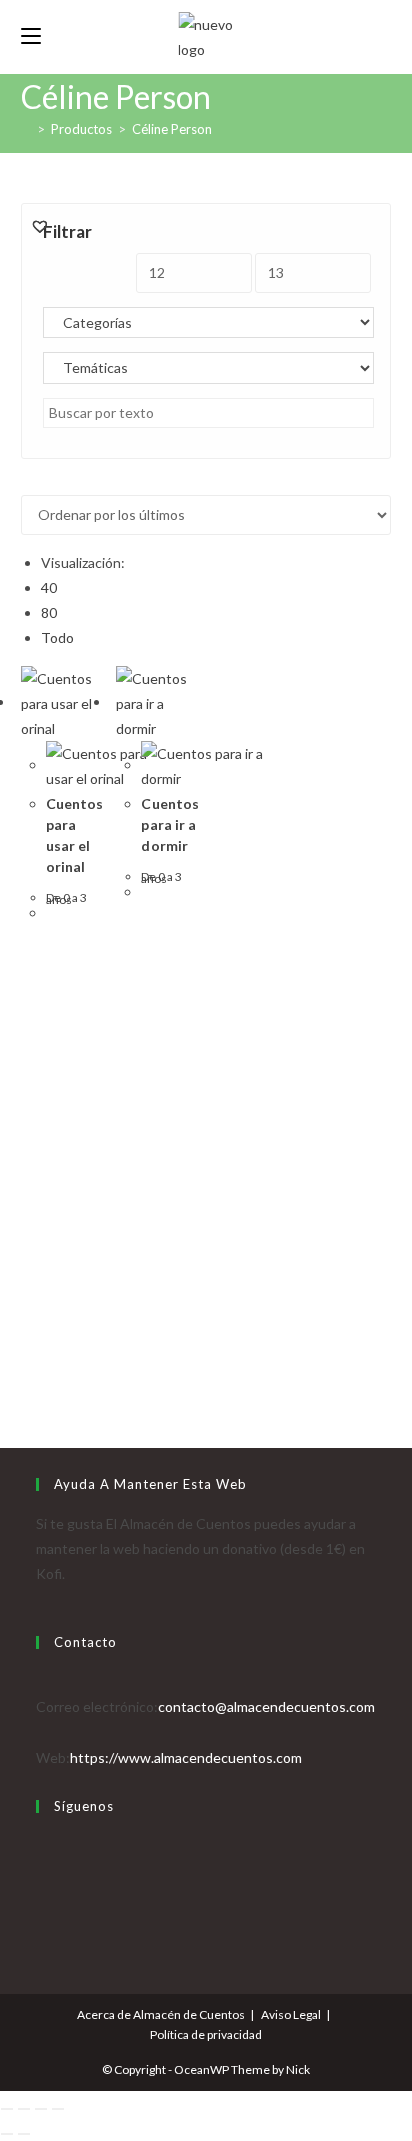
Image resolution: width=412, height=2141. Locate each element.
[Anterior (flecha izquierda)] (7, 2134)
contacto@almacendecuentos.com (266, 1706)
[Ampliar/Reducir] (7, 2109)
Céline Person (172, 129)
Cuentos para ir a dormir (170, 824)
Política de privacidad (206, 2034)
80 (49, 612)
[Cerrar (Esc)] (58, 2109)
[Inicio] (26, 129)
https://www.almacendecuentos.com (186, 1757)
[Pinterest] (41, 1920)
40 (49, 587)
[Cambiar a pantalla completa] (24, 2109)
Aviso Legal (291, 2014)
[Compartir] (41, 2109)
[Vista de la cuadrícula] (26, 482)
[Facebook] (41, 1870)
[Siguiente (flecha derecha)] (24, 2134)
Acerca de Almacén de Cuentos (161, 2014)
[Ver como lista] (37, 482)
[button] (40, 226)
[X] (41, 1845)
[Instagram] (41, 1895)
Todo (57, 637)
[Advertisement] (206, 1144)
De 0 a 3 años (66, 898)
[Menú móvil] (31, 36)
